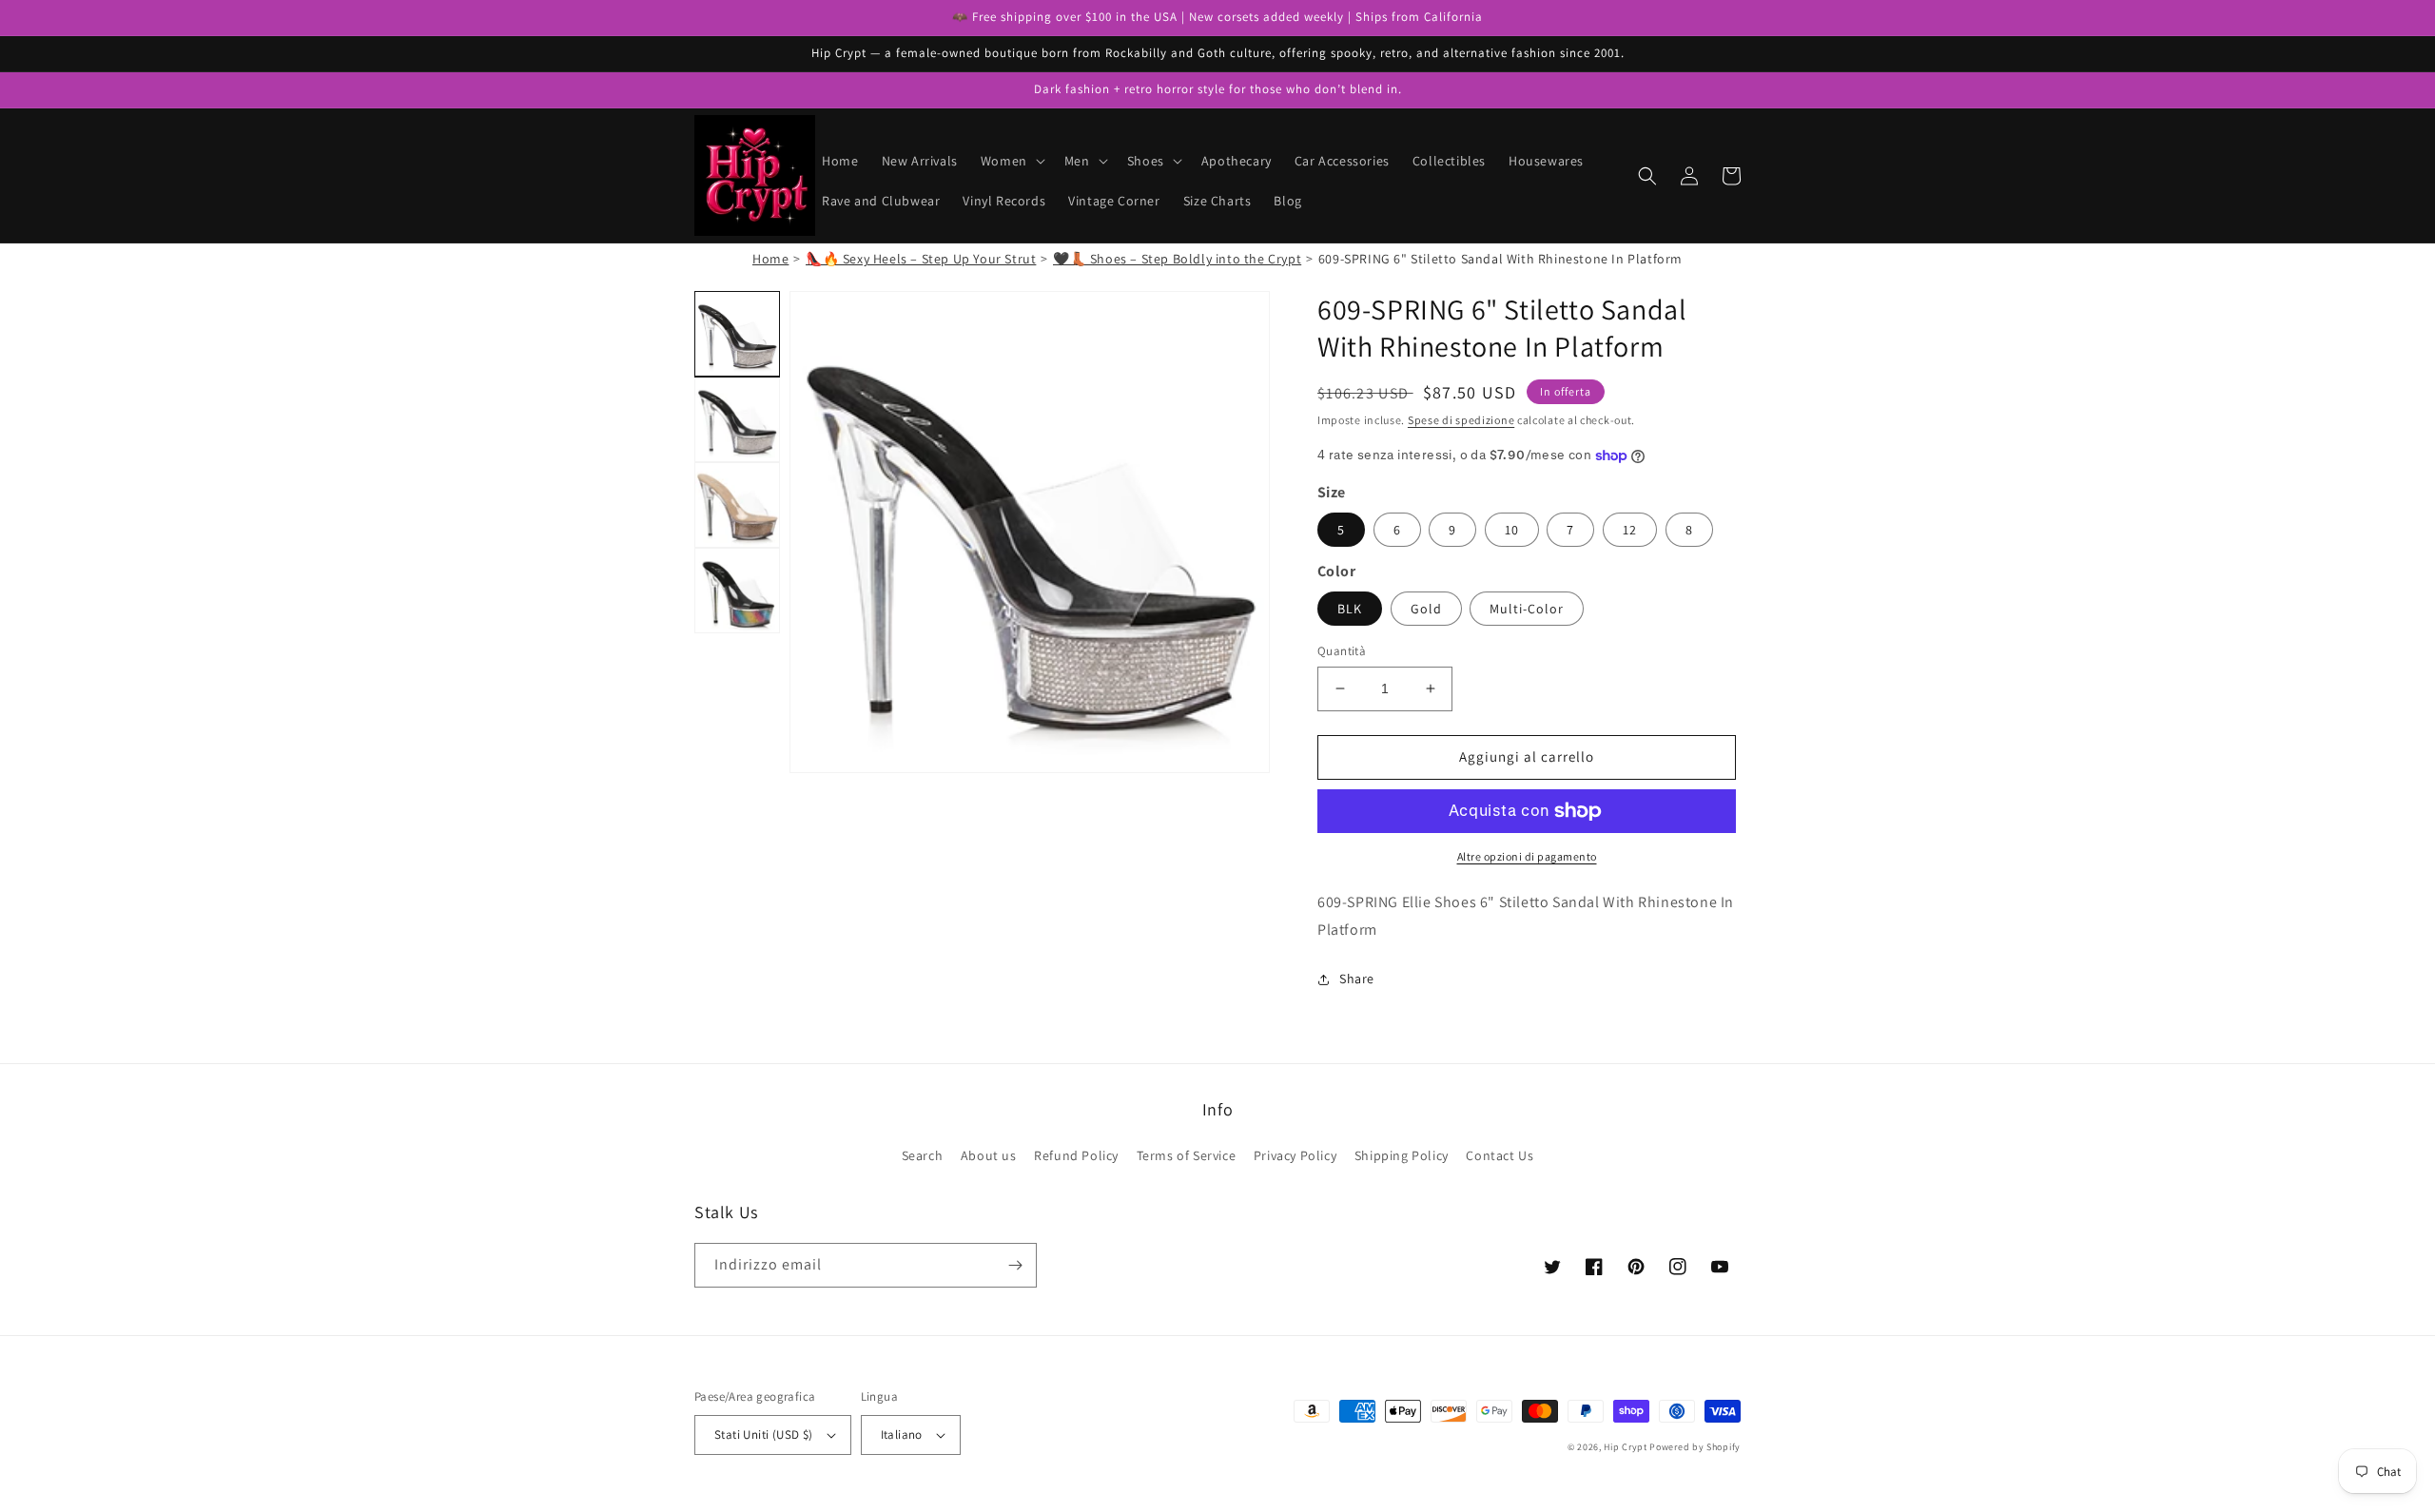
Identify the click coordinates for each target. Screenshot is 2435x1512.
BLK (1350, 609)
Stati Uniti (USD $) (764, 1434)
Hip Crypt (1625, 1447)
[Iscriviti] (1015, 1265)
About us (989, 1155)
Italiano (902, 1434)
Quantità (1342, 651)
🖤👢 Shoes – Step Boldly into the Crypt (1177, 259)
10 (1512, 530)
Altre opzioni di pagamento (1527, 856)
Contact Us (1500, 1155)
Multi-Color (1527, 609)
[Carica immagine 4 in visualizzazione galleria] (737, 591)
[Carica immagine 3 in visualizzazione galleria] (737, 505)
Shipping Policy (1402, 1155)
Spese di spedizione (1461, 420)
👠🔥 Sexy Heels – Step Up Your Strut (921, 259)
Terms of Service (1187, 1155)
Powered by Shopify (1695, 1447)
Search (923, 1155)
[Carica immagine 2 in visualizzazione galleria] (737, 419)
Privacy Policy (1295, 1155)
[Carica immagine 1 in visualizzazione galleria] (737, 334)
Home (770, 259)
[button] (1011, 161)
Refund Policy (1076, 1155)
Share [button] (1357, 979)
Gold (1426, 609)
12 (1630, 530)
